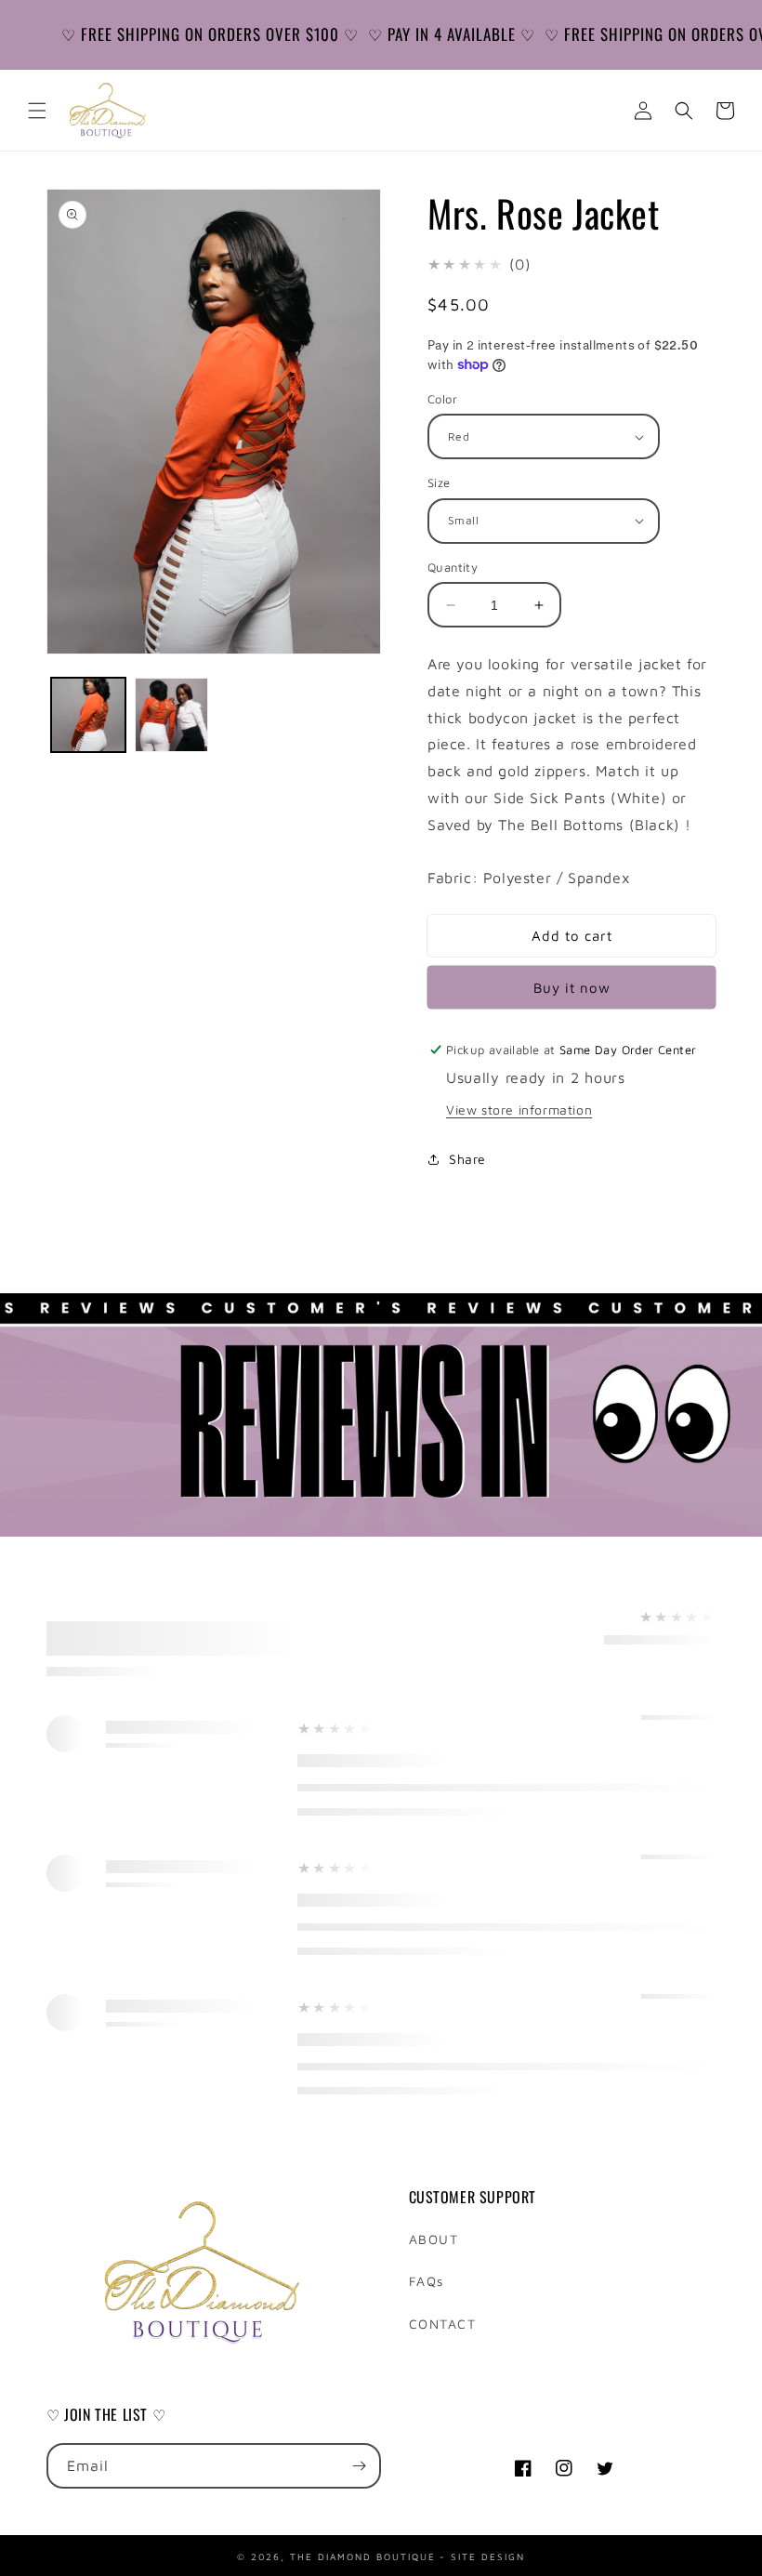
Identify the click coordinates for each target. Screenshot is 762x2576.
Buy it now (572, 988)
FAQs (427, 2281)
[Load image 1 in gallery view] (88, 715)
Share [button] (467, 1159)
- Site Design (482, 2555)
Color (442, 399)
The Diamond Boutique (363, 2555)
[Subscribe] (359, 2466)
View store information (519, 1110)
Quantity (453, 567)
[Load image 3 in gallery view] (172, 715)
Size (439, 482)
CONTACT (443, 2324)
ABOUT (434, 2239)
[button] (37, 111)
